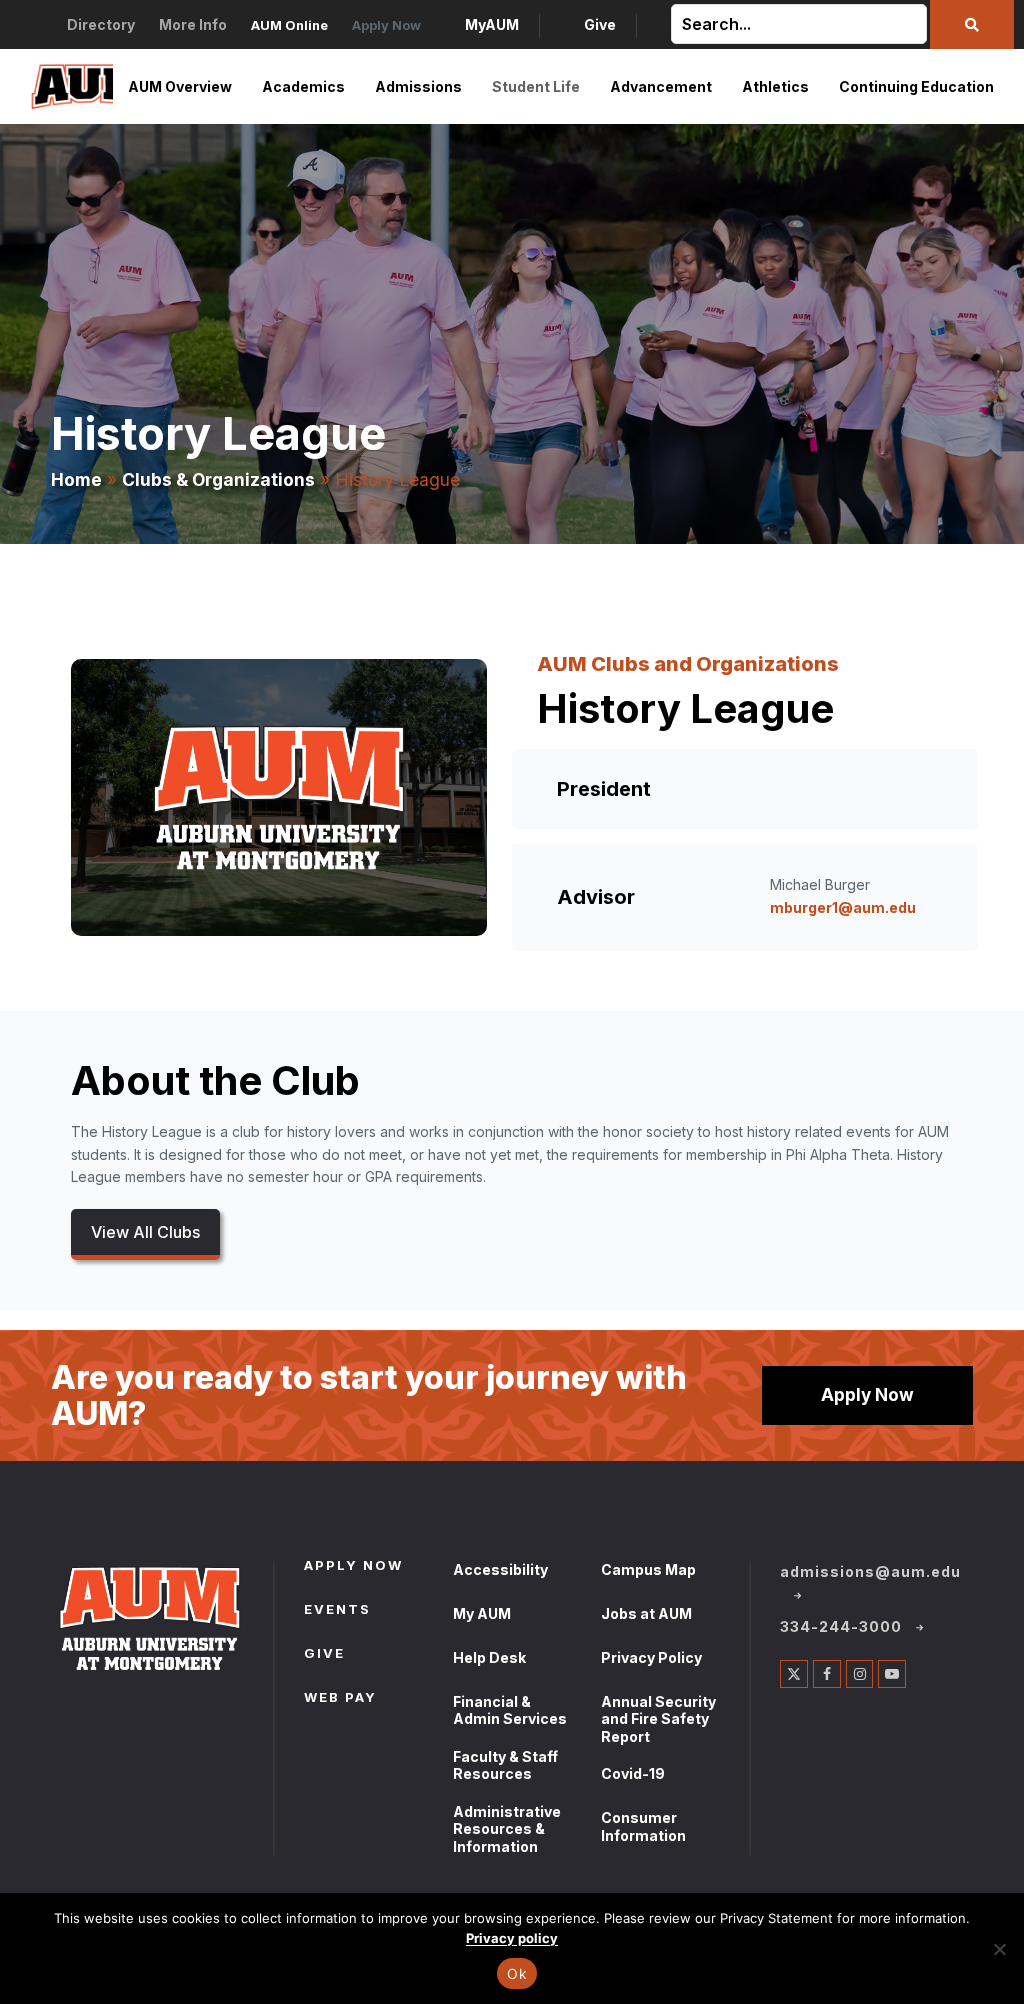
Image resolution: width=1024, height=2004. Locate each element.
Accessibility (500, 1569)
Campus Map (648, 1569)
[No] (999, 1949)
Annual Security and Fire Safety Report (658, 1719)
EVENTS (337, 1611)
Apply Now (867, 1394)
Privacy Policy (651, 1657)
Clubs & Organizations (218, 479)
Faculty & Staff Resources (505, 1765)
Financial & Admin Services (510, 1710)
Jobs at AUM (646, 1613)
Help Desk (489, 1657)
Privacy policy (512, 1938)
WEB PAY (340, 1699)
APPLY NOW (353, 1567)
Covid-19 (633, 1773)
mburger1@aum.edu (843, 907)
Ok (517, 1973)
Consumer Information (643, 1826)
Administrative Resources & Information (507, 1829)
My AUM (482, 1613)
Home (76, 479)
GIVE (324, 1655)
